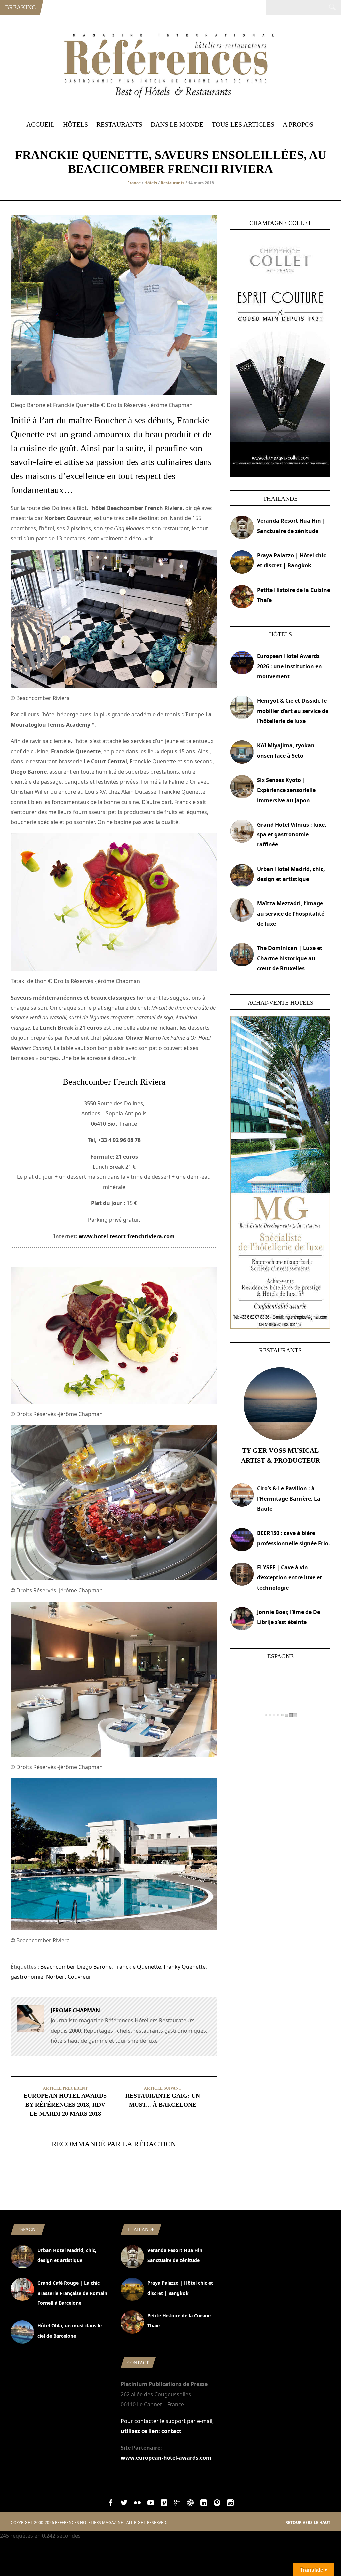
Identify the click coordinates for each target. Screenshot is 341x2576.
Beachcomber (57, 1967)
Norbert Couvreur (69, 1977)
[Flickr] (137, 2504)
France (134, 183)
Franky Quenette (185, 1967)
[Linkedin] (204, 2504)
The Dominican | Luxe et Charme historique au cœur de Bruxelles (290, 958)
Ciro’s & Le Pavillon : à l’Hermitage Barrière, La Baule (289, 1498)
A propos (298, 124)
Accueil (40, 124)
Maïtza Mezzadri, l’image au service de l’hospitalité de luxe (291, 914)
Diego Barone (94, 1967)
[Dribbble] (190, 2504)
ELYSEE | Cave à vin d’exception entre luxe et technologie (290, 1578)
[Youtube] (151, 2504)
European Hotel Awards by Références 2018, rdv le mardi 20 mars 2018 (65, 2105)
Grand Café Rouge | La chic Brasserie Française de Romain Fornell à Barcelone (72, 2293)
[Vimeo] (164, 2504)
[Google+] (177, 2504)
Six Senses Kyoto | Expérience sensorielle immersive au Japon (286, 790)
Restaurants (119, 124)
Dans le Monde (177, 124)
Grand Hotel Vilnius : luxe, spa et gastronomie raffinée (292, 835)
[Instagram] (230, 2504)
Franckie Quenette (138, 1967)
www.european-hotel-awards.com (166, 2458)
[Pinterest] (217, 2504)
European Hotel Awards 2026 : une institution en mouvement (290, 666)
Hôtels (75, 124)
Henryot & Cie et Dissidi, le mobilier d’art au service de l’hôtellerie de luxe (293, 711)
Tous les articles (243, 124)
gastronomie (27, 1977)
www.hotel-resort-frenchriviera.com (127, 1236)
